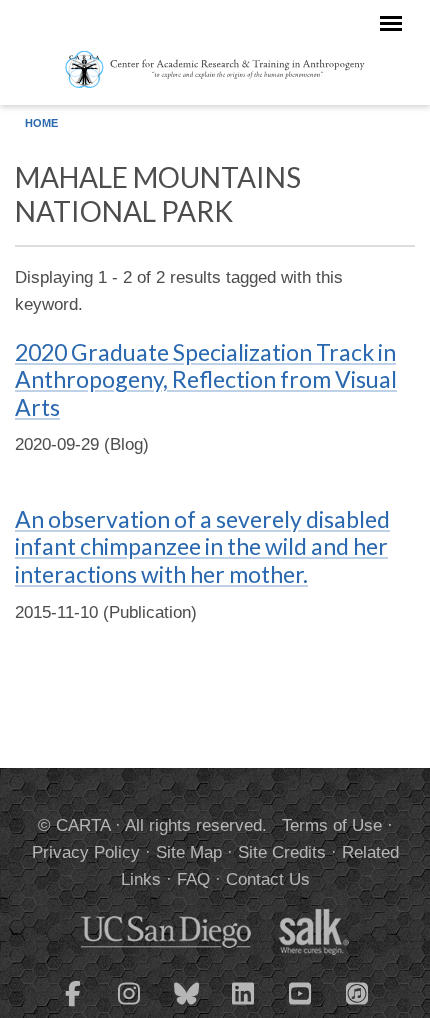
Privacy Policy (86, 852)
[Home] (215, 68)
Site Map (189, 852)
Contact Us (268, 879)
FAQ (193, 879)
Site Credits (282, 852)
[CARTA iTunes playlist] (358, 992)
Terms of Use (332, 825)
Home (41, 123)
